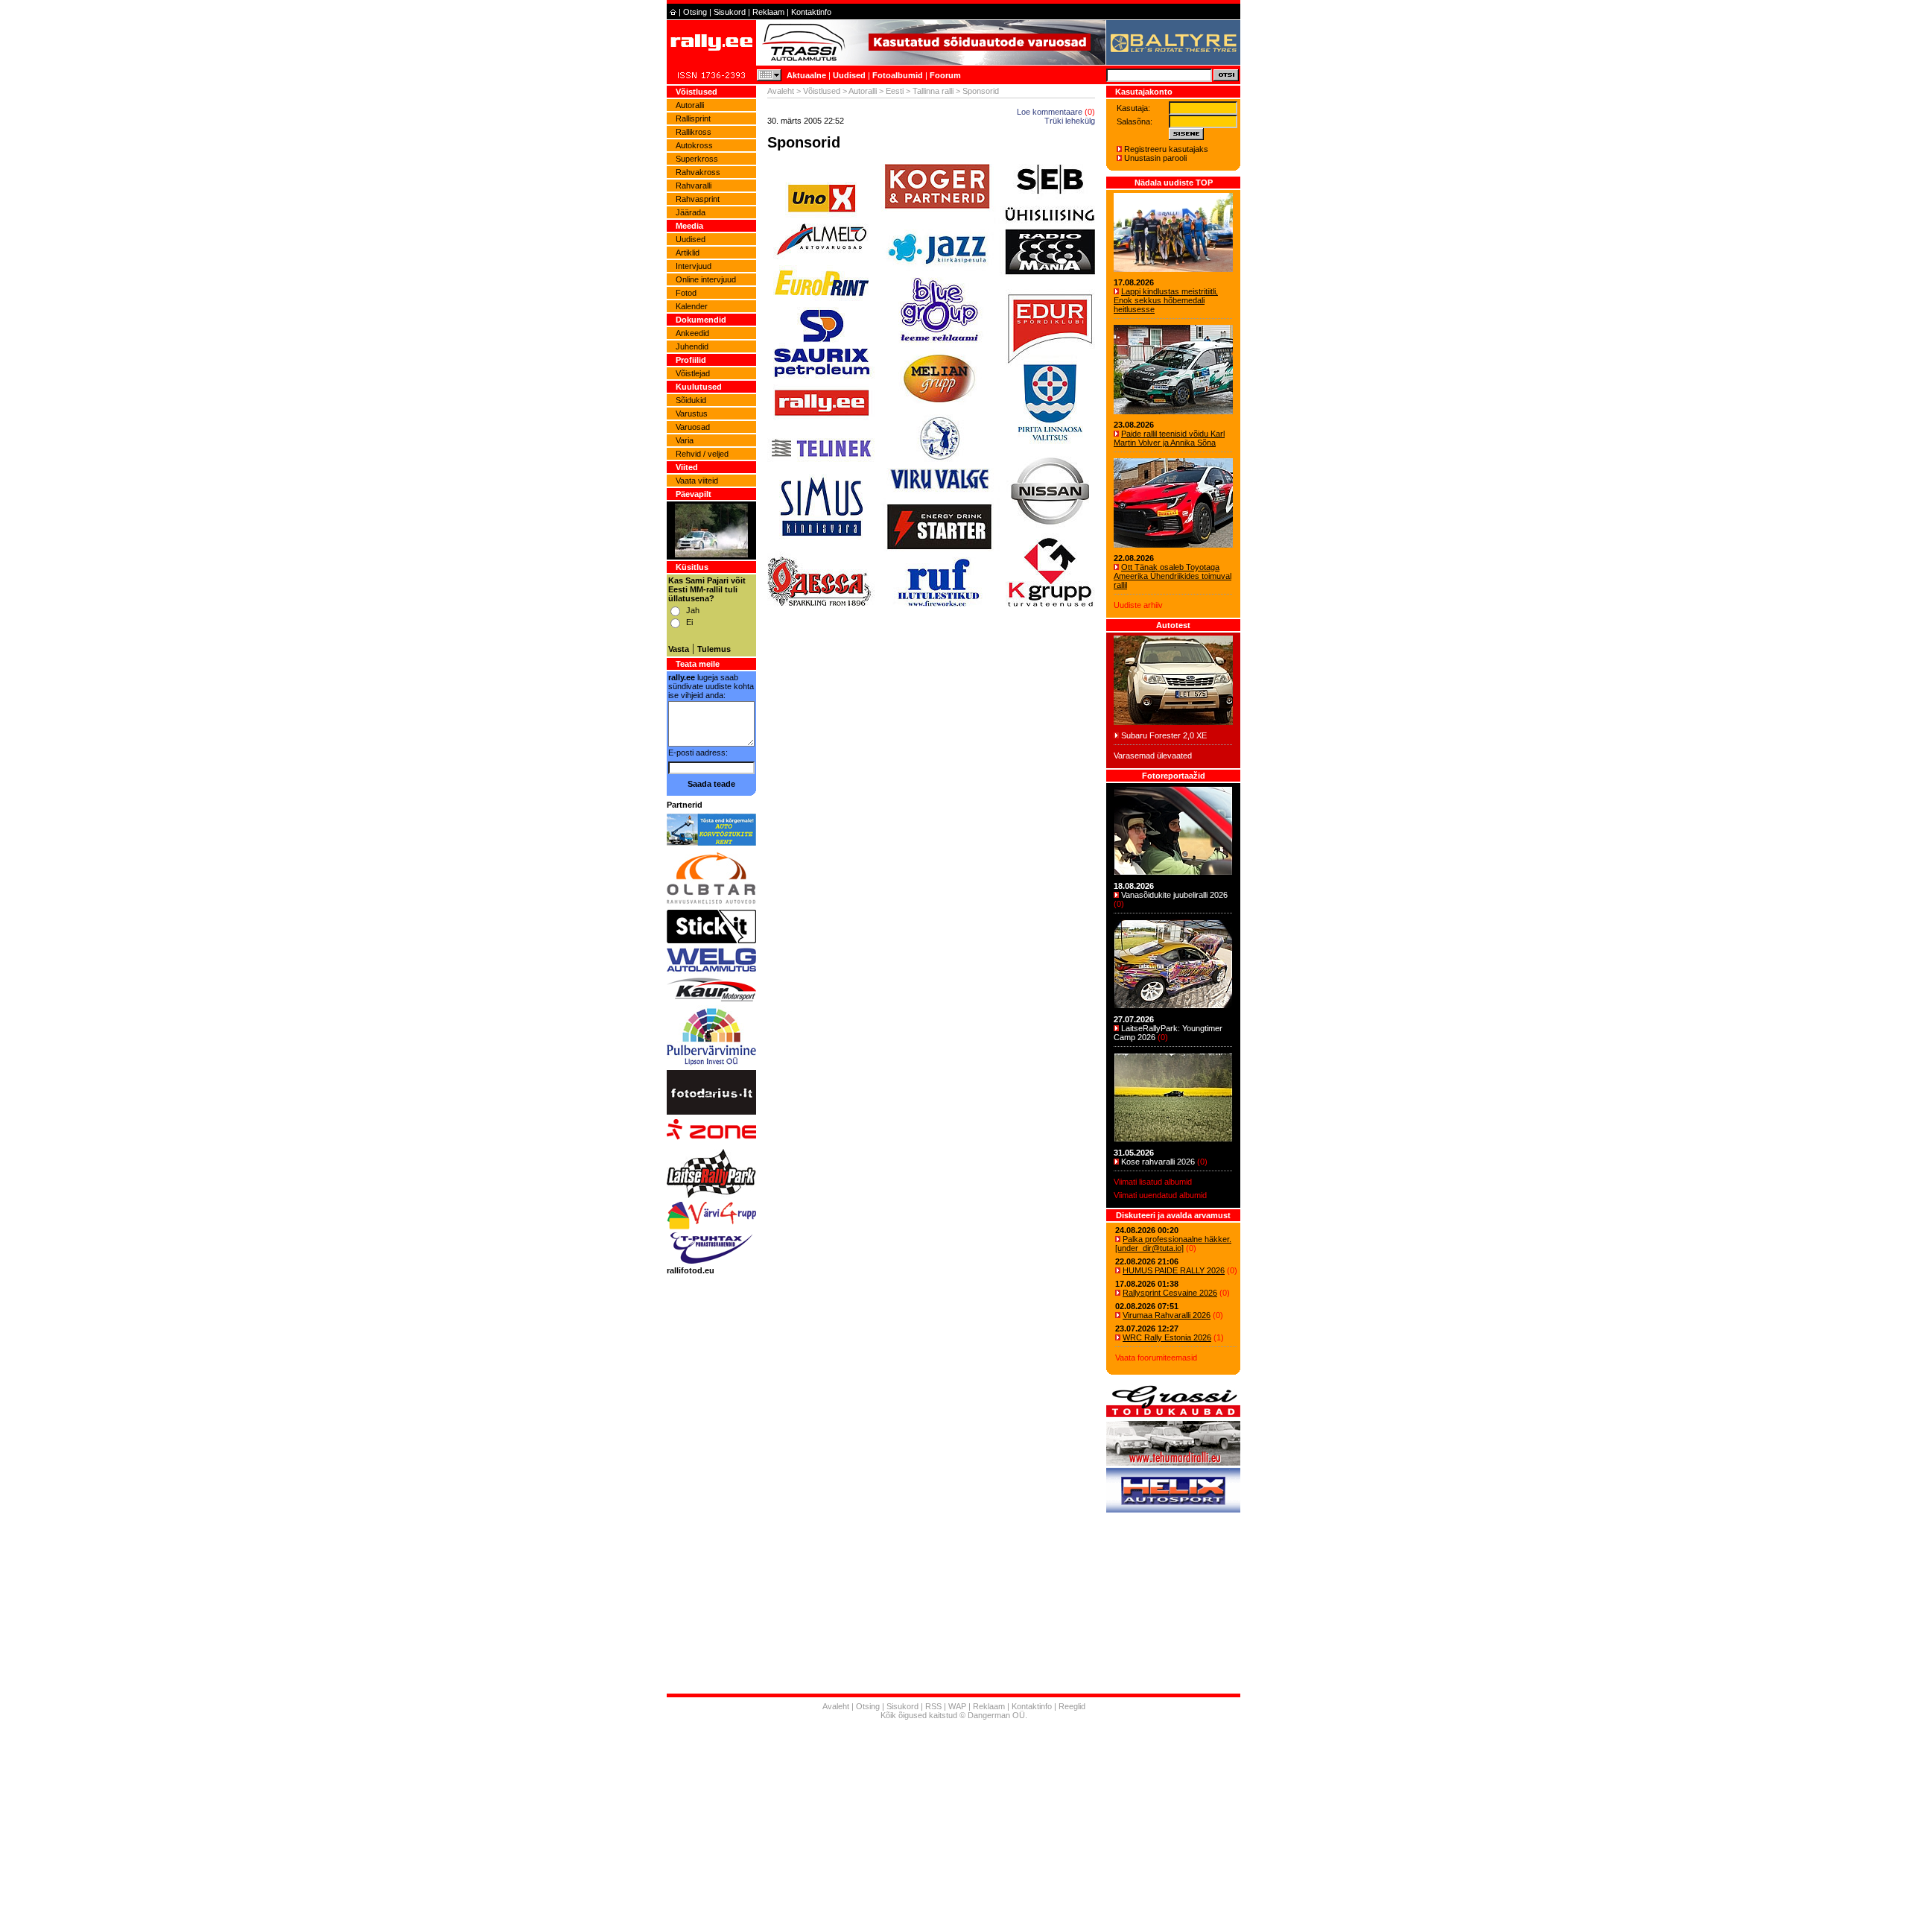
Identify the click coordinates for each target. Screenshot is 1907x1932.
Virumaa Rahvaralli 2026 (1167, 1315)
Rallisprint (693, 118)
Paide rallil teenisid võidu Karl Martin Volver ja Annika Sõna (1169, 438)
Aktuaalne (806, 75)
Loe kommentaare (1050, 112)
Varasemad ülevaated (1153, 756)
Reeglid (1072, 1706)
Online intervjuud (706, 279)
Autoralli (690, 105)
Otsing (695, 12)
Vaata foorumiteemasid (1156, 1358)
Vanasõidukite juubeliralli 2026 (1174, 895)
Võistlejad (693, 373)
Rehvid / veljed (702, 454)
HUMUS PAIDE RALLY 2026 (1174, 1270)
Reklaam (768, 12)
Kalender (692, 306)
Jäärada (691, 212)
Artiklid (688, 253)
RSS (933, 1706)
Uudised (849, 75)
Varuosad (693, 427)
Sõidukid (691, 400)
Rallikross (694, 132)
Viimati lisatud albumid (1153, 1182)
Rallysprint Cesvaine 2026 (1170, 1293)
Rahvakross (698, 172)
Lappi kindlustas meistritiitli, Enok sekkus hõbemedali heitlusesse (1166, 300)
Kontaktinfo (811, 12)
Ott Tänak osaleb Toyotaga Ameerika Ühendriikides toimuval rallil (1173, 576)
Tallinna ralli (933, 91)
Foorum (945, 75)
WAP (957, 1706)
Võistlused (822, 91)
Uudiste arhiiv (1138, 605)
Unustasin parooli (1155, 158)
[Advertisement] (931, 787)
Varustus (692, 414)
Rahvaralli (694, 186)
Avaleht (781, 91)
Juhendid (692, 346)
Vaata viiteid (697, 481)
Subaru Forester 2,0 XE (1164, 735)
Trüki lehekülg (1070, 121)
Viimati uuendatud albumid (1160, 1195)
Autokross (694, 145)
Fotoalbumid (898, 75)
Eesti (895, 91)
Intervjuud (694, 266)
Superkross (697, 159)
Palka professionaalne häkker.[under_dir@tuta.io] (1173, 1244)
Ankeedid (692, 333)
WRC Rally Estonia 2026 (1167, 1337)
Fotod (686, 293)
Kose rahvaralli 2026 (1158, 1162)
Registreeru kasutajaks (1166, 149)
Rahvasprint (698, 199)
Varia (685, 440)
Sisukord (730, 12)
